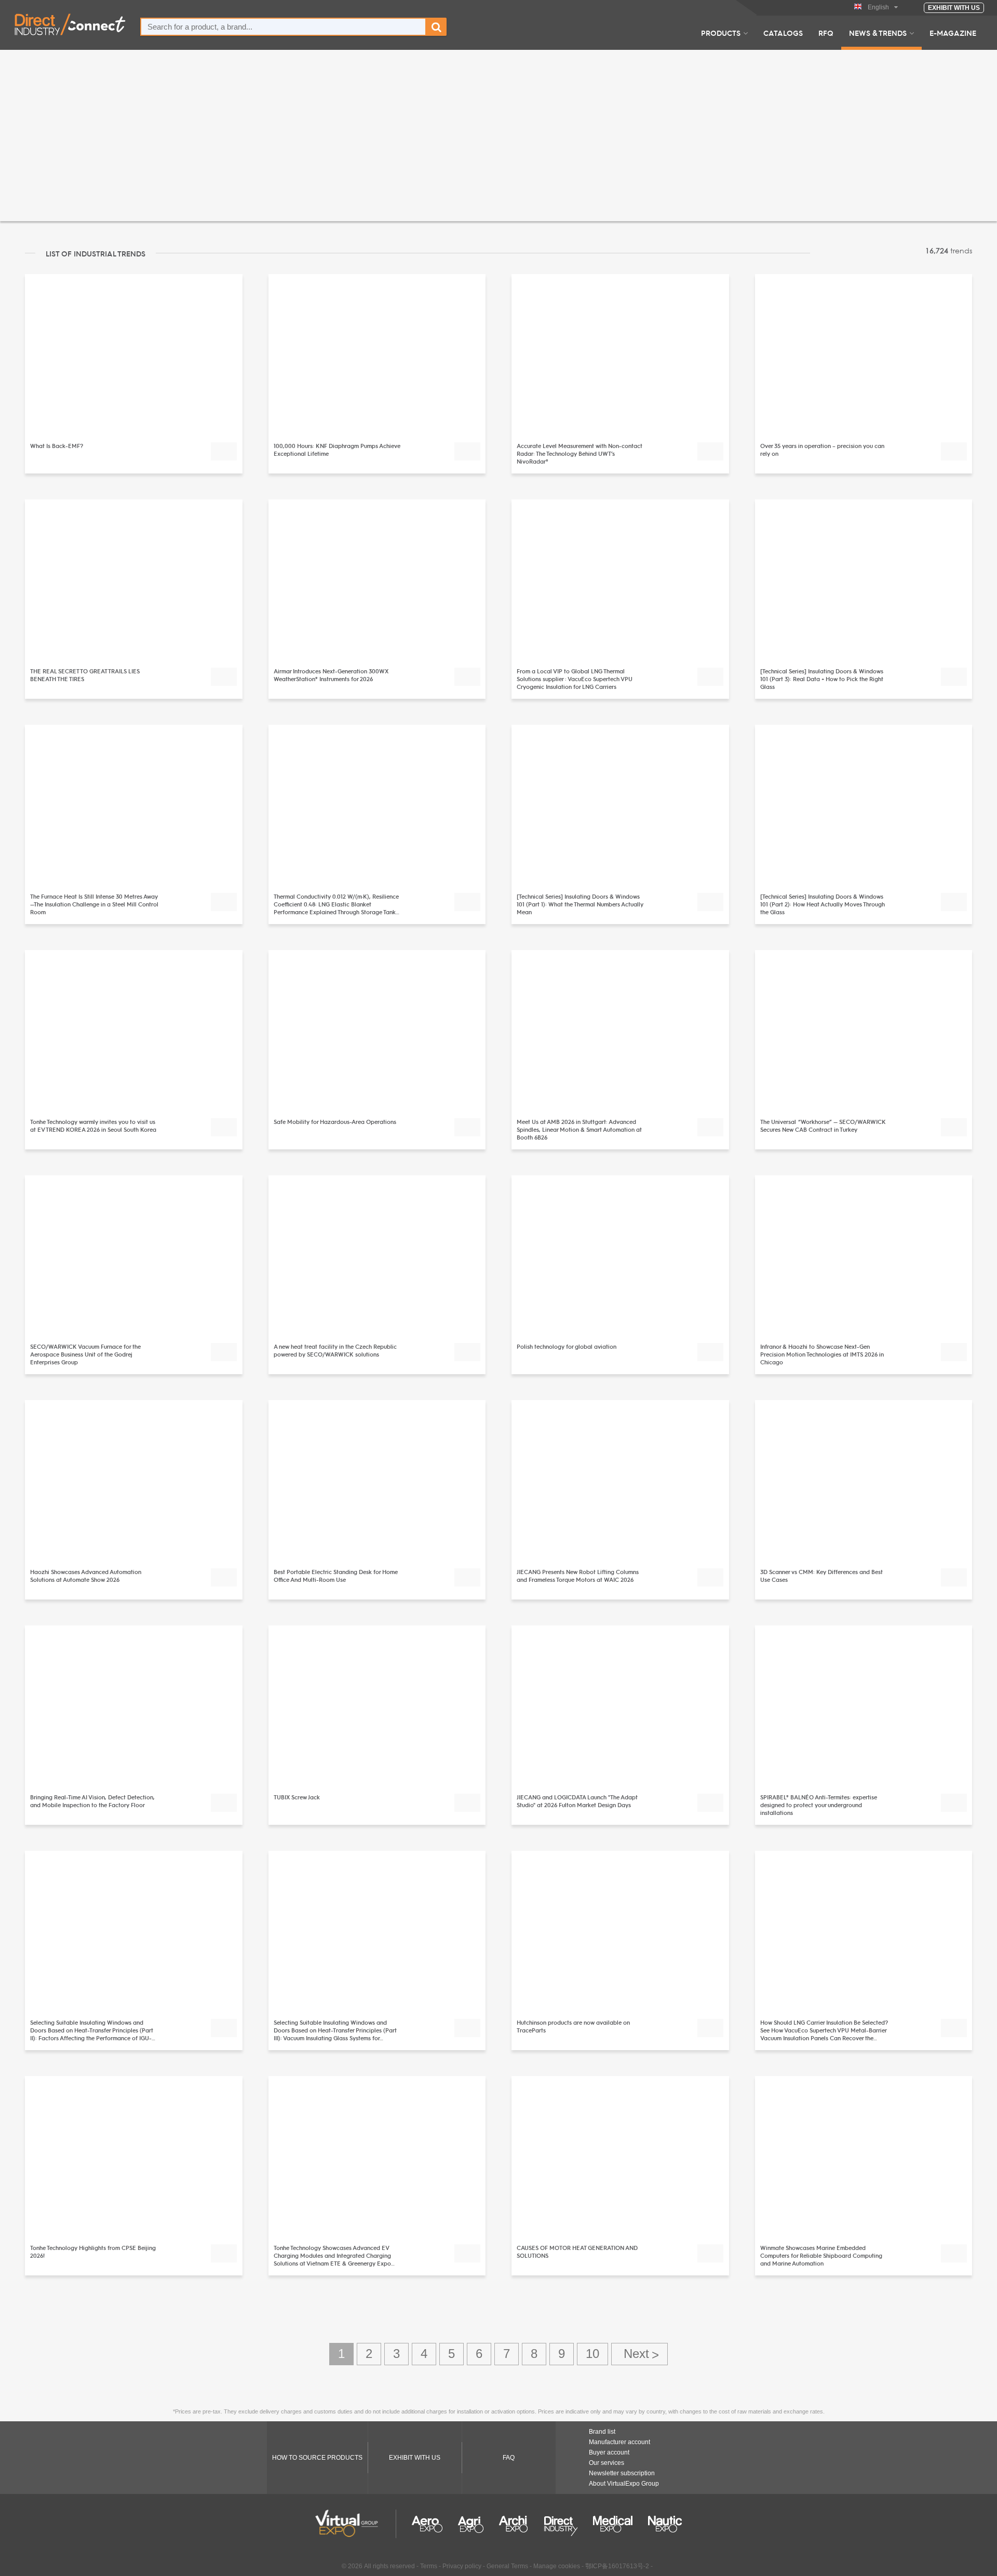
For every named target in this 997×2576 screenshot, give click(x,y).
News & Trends (878, 33)
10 (592, 2354)
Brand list (602, 2432)
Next (639, 2354)
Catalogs (783, 33)
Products (721, 33)
